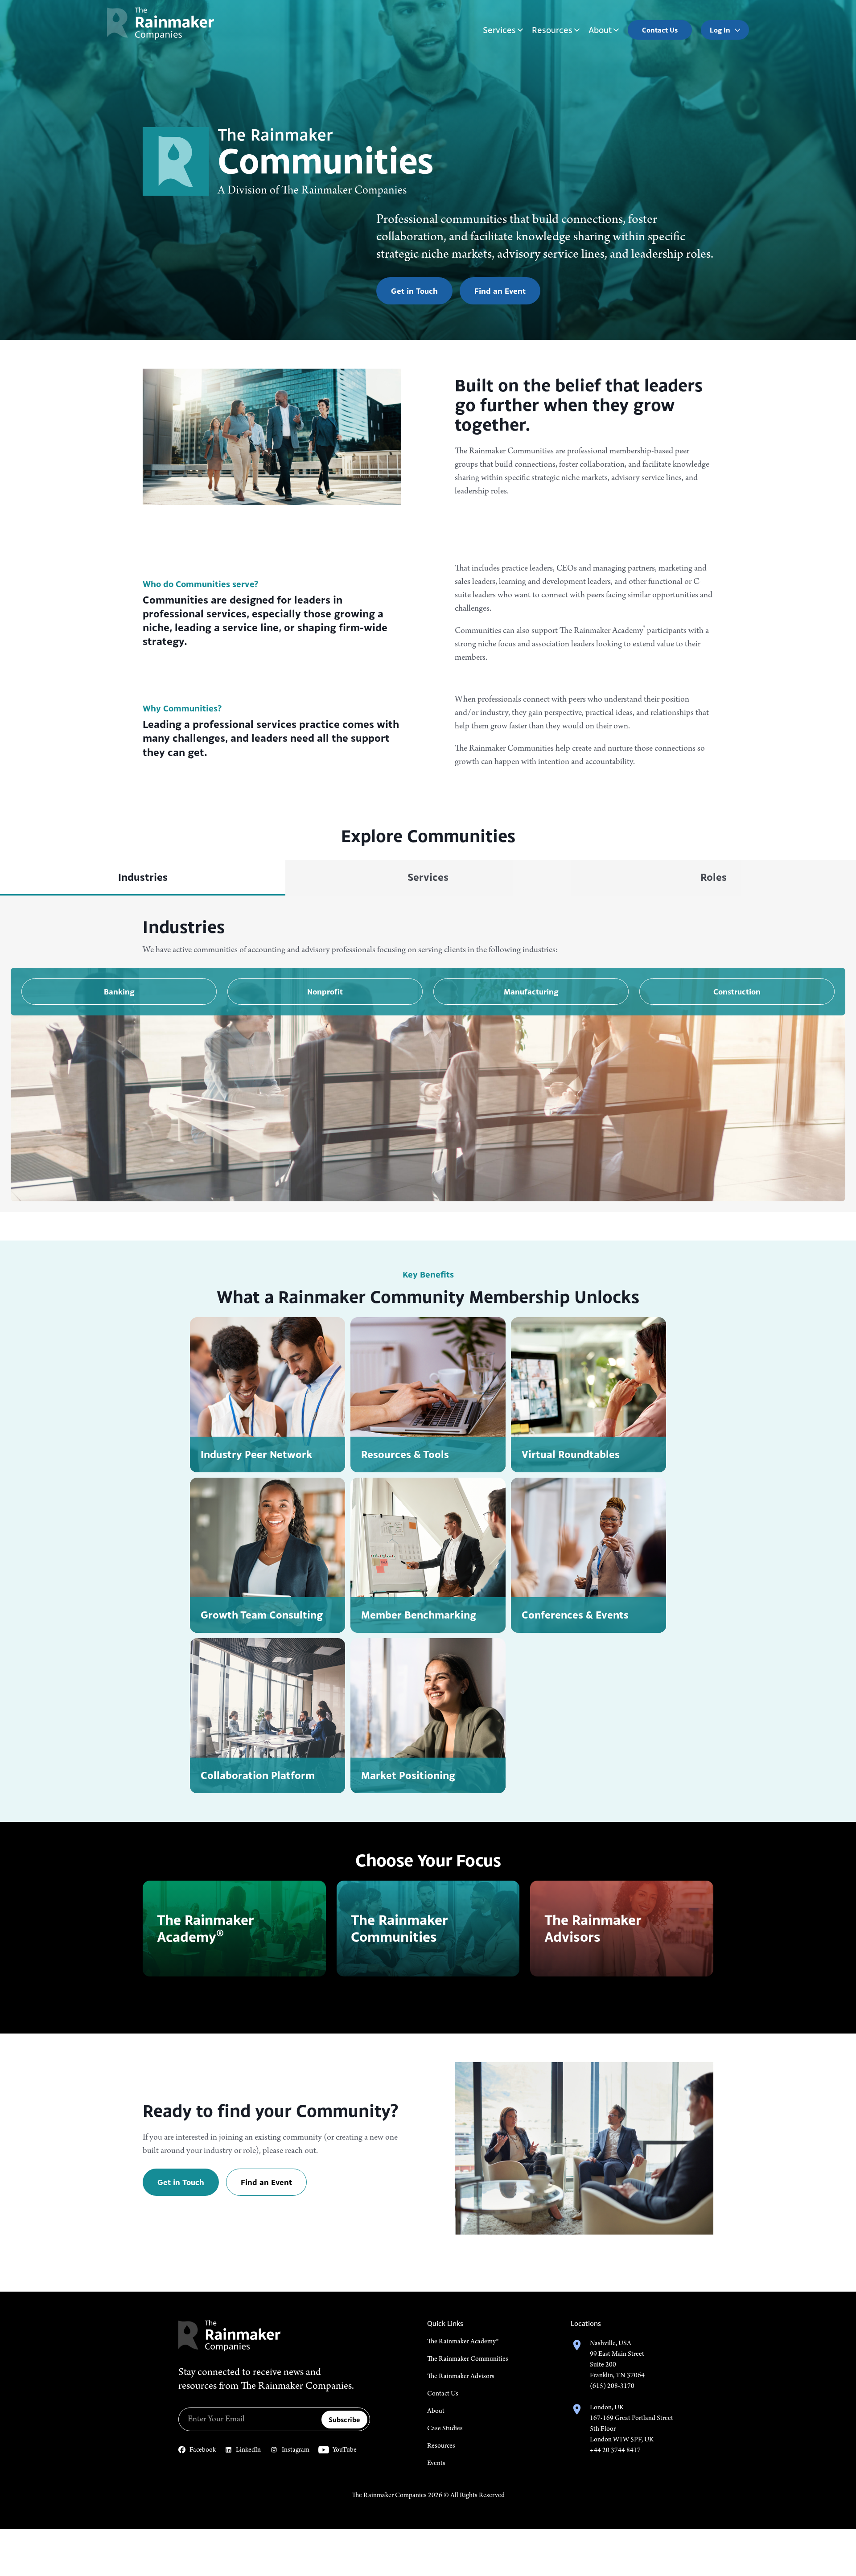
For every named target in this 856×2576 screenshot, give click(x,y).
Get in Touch (414, 291)
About (600, 30)
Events (436, 2463)
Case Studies (445, 2428)
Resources (552, 30)
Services (499, 30)
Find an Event (500, 291)
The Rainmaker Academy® (463, 2342)
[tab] (143, 878)
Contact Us (443, 2394)
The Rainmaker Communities (468, 2359)
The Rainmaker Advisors (461, 2376)
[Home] (160, 23)
